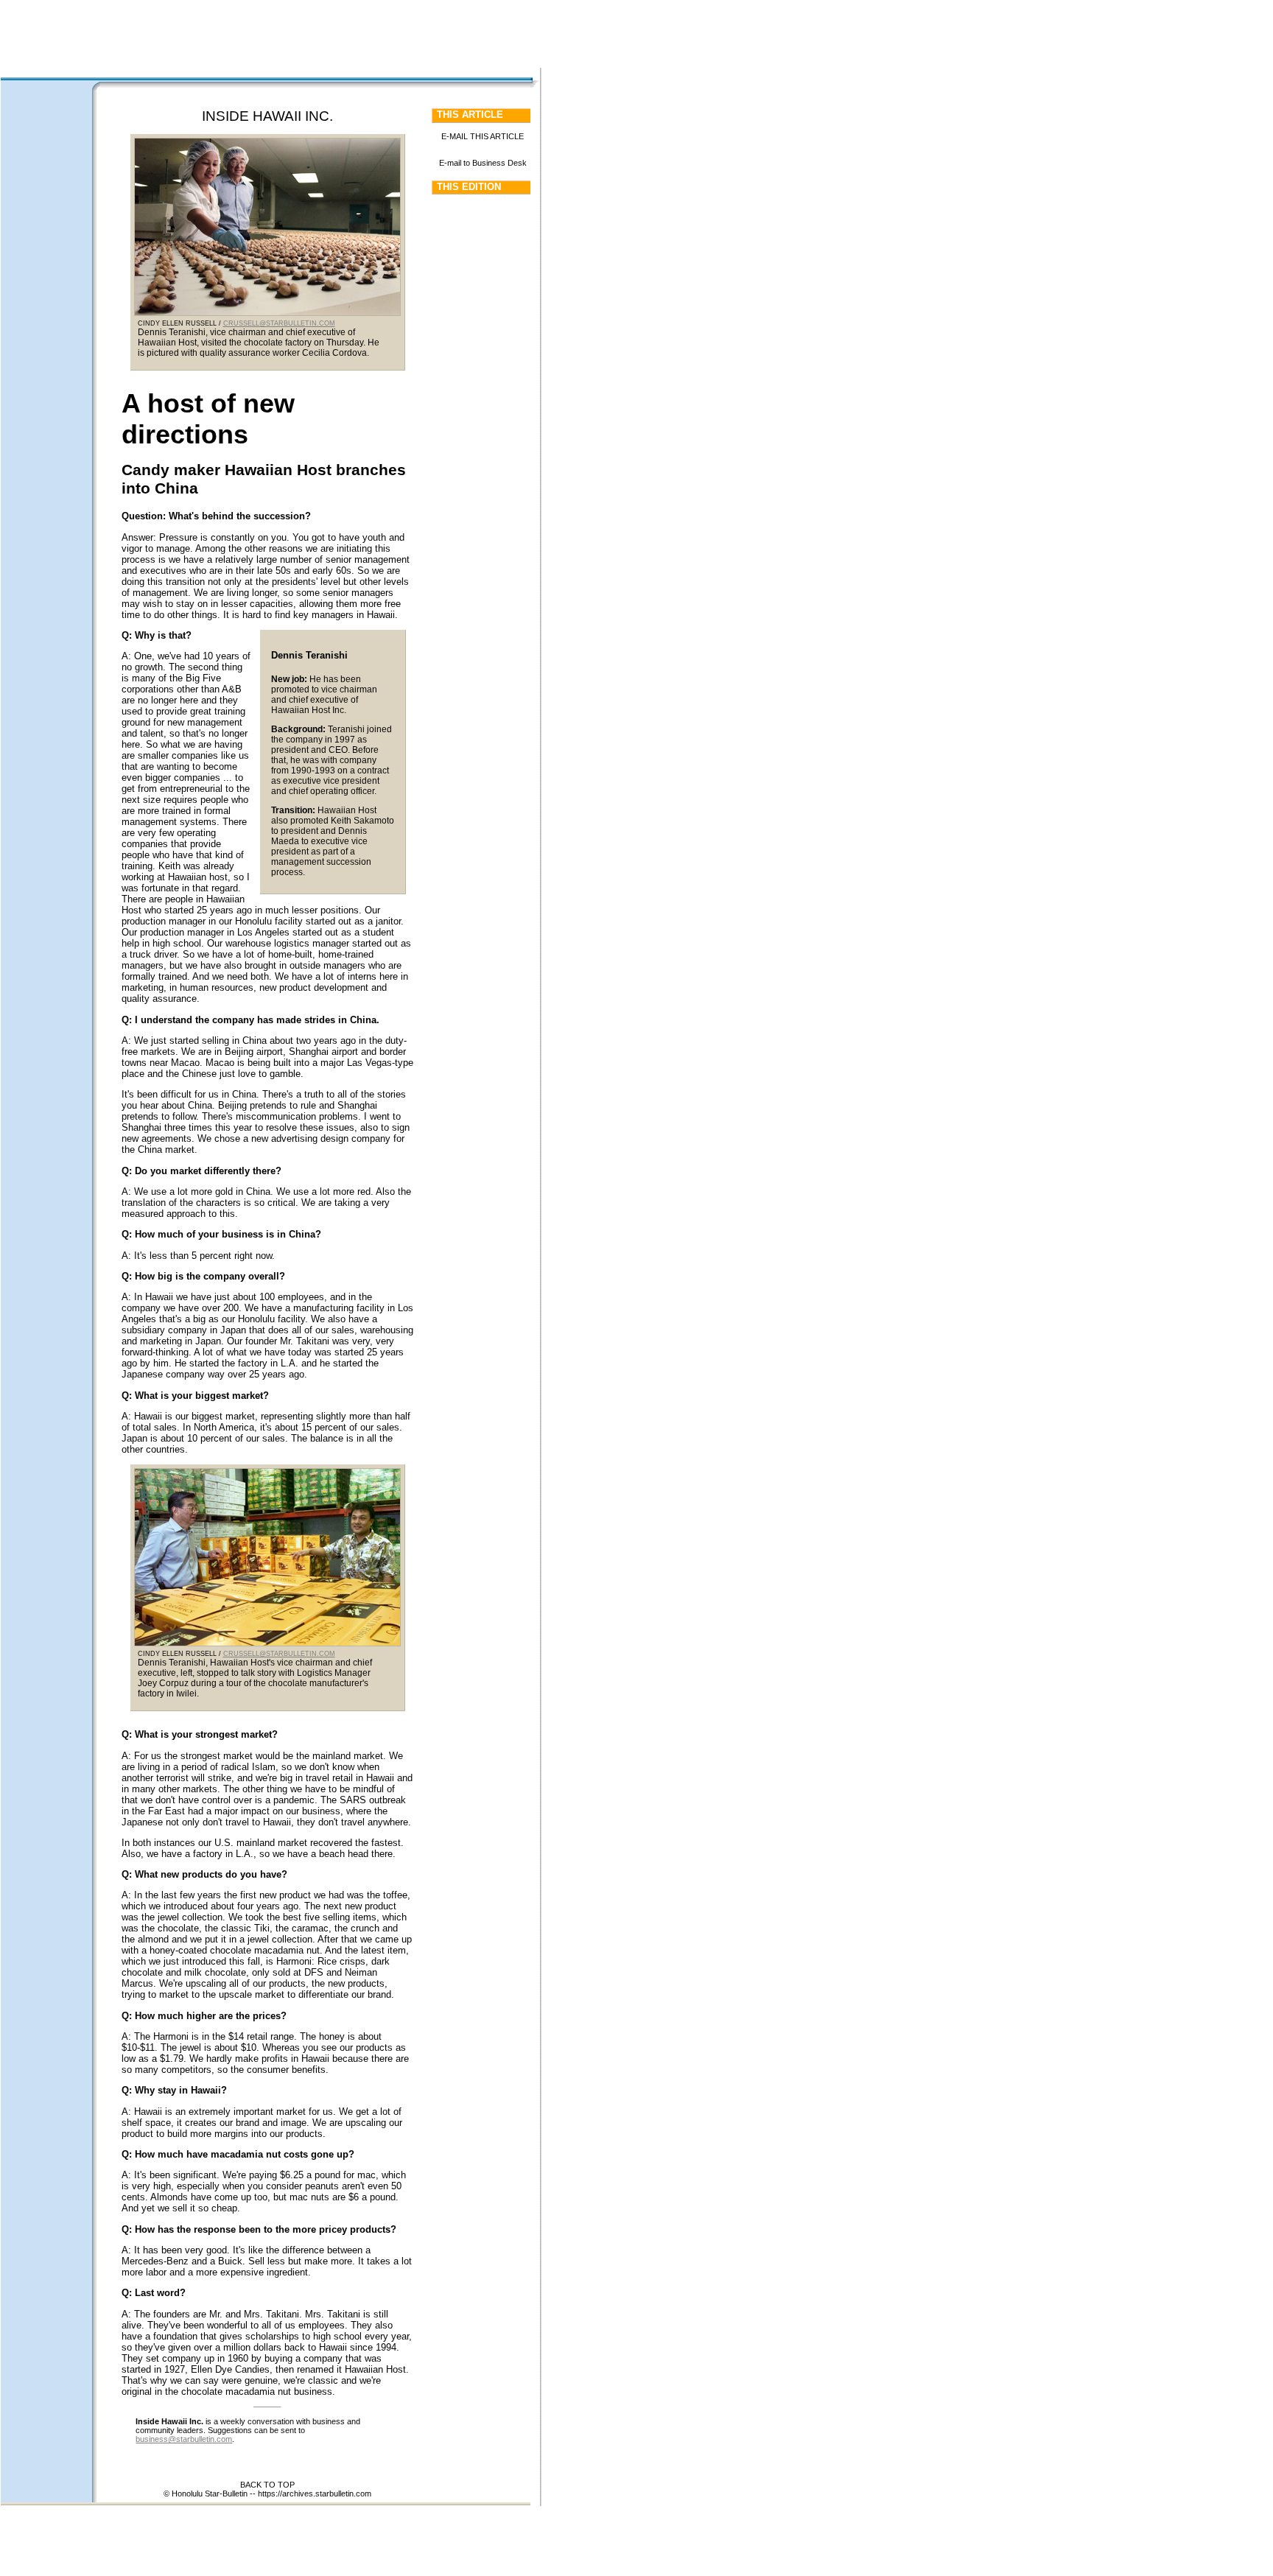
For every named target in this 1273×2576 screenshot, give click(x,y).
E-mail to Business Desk (483, 163)
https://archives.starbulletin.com (315, 2493)
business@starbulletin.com (184, 2439)
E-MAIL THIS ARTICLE (483, 136)
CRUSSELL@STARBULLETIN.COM (279, 323)
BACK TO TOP (267, 2485)
